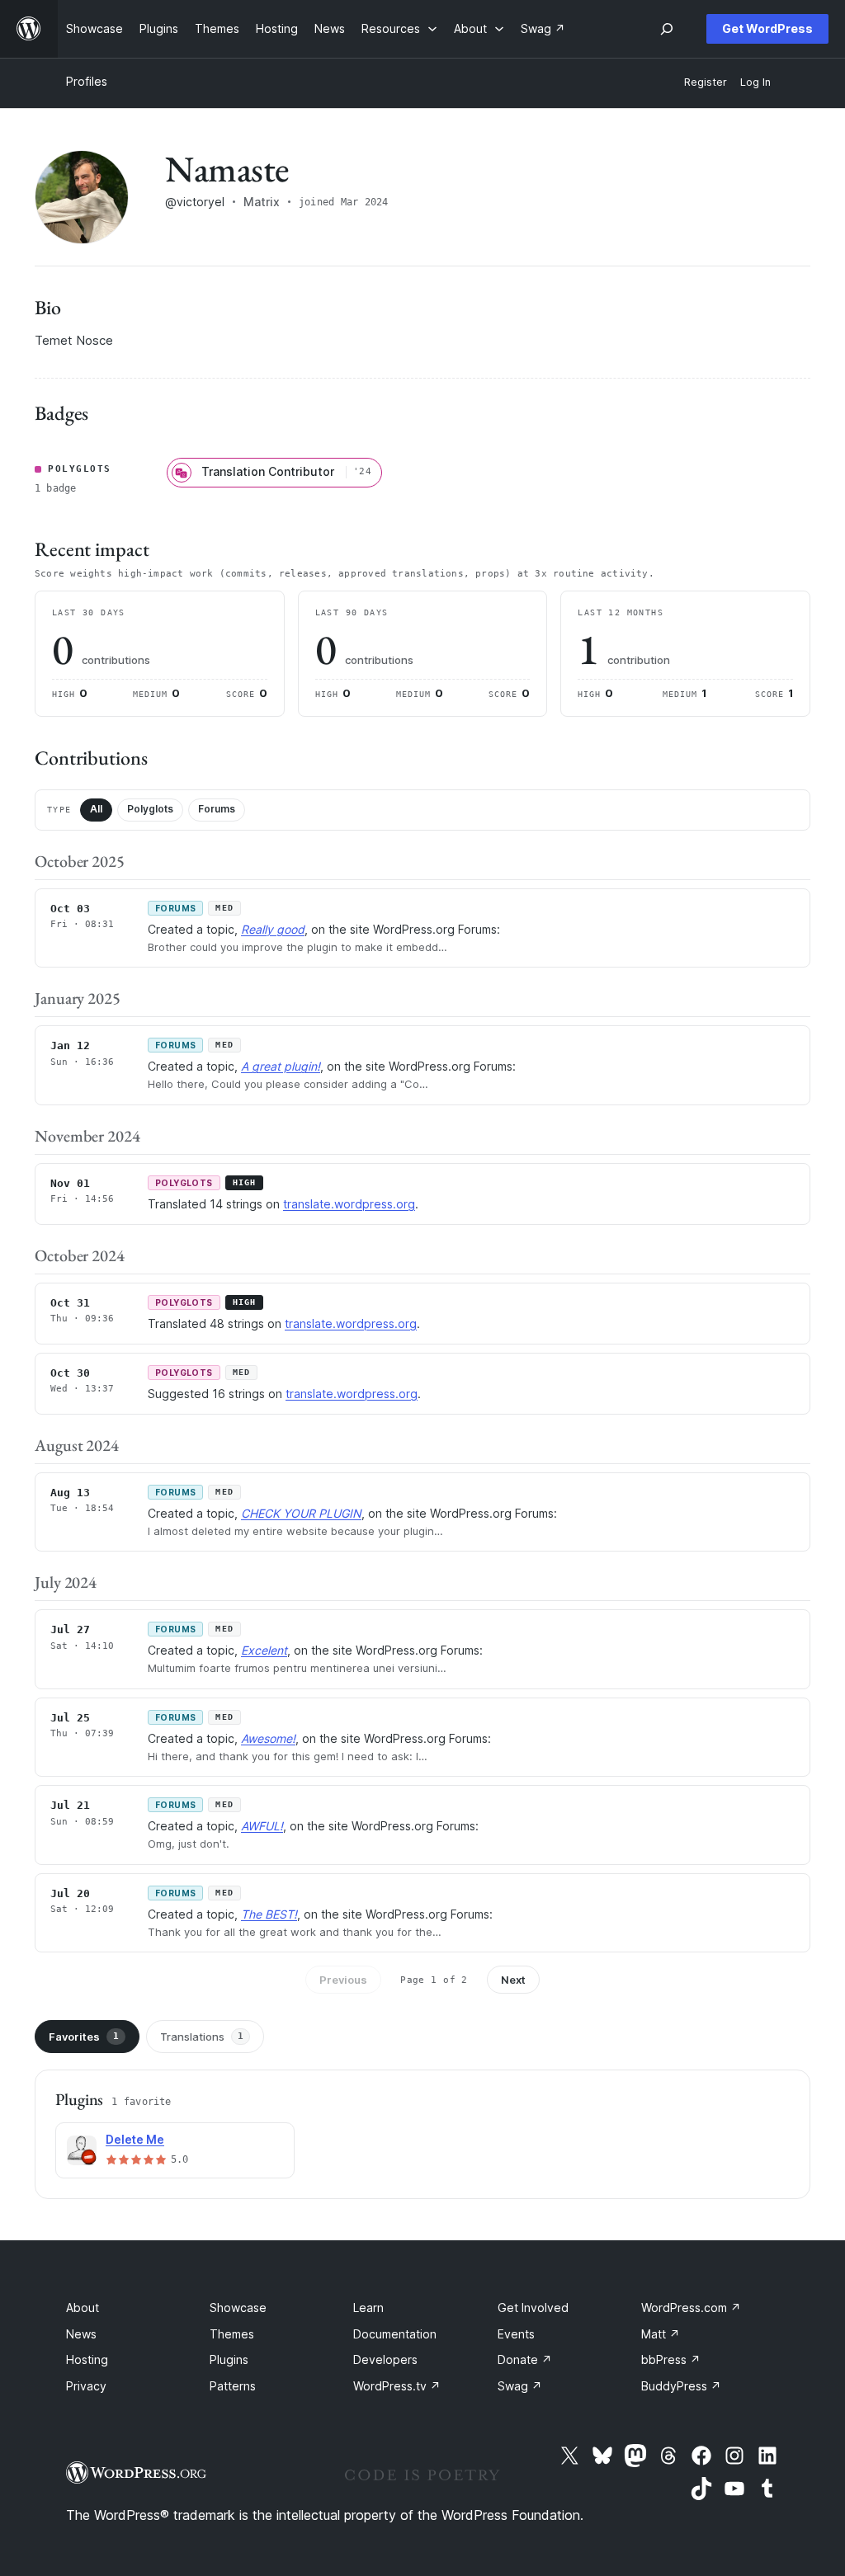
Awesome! (268, 1738)
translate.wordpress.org (349, 1204)
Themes (232, 2334)
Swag (520, 2386)
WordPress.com (691, 2308)
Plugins (229, 2359)
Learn (368, 2308)
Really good (273, 929)
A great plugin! (281, 1066)
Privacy (86, 2386)
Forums (217, 809)
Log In (755, 82)
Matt (661, 2334)
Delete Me (135, 2139)
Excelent (264, 1650)
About (83, 2308)
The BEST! (269, 1914)
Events (516, 2334)
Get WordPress (767, 28)
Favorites (84, 2037)
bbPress (671, 2359)
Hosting (87, 2359)
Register (706, 82)
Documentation (395, 2334)
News (81, 2334)
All (96, 809)
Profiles (87, 81)
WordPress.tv (397, 2386)
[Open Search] (667, 29)
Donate (525, 2359)
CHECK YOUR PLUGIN (301, 1513)
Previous (343, 1980)
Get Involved (533, 2308)
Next (513, 1980)
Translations (202, 2037)
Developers (385, 2359)
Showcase (238, 2308)
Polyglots (150, 809)
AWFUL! (262, 1826)
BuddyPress (681, 2386)
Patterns (233, 2386)
